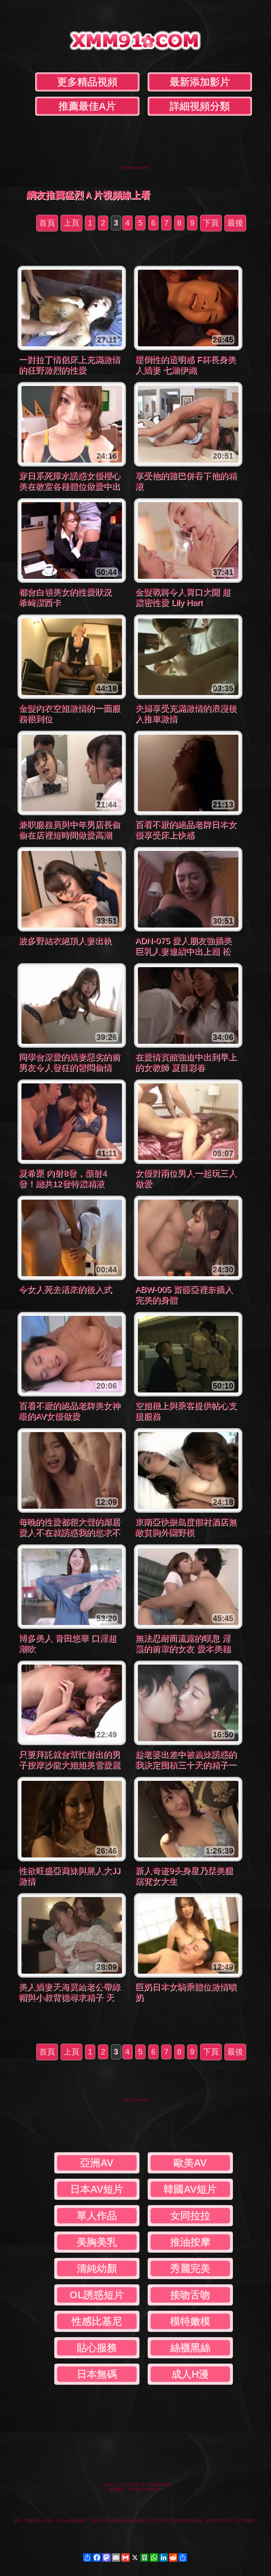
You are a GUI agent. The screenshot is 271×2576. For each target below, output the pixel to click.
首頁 (47, 223)
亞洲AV (97, 2163)
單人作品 (97, 2216)
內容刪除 (135, 2489)
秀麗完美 (190, 2268)
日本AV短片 (97, 2189)
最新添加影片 (200, 82)
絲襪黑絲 (190, 2348)
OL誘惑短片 (97, 2295)
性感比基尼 (97, 2321)
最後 (235, 223)
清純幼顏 (97, 2268)
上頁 (71, 223)
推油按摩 (190, 2242)
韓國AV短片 (190, 2189)
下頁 (211, 223)
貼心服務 (97, 2348)
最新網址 (117, 2489)
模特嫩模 (190, 2321)
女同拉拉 (190, 2216)
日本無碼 (97, 2374)
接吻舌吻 (190, 2295)
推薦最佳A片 (87, 106)
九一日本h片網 (125, 2485)
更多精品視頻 (87, 82)
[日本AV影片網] (135, 46)
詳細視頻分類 (200, 106)
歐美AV (190, 2163)
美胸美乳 (97, 2242)
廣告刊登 (154, 2489)
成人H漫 (190, 2374)
